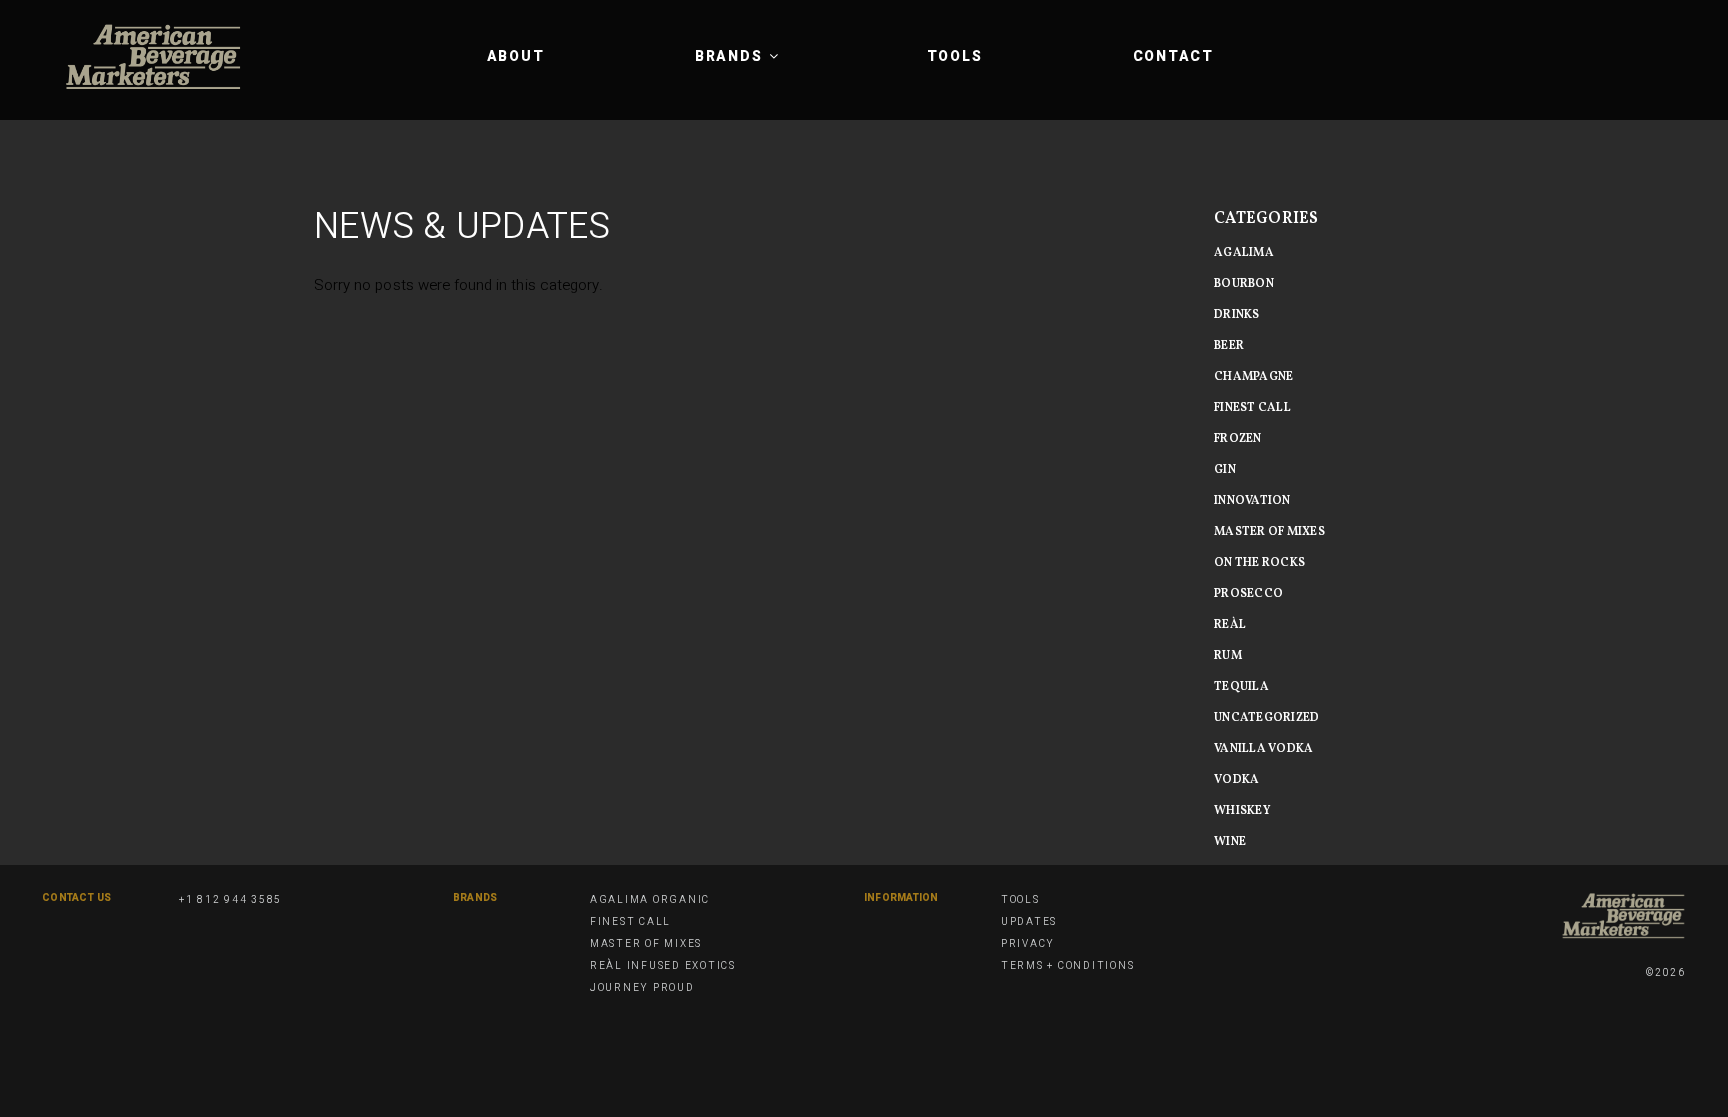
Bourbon (1244, 284)
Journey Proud (642, 988)
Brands (729, 56)
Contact (1173, 56)
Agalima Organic (650, 900)
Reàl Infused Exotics (663, 966)
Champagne (1253, 377)
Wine (1230, 842)
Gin (1225, 470)
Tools (955, 56)
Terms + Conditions (1068, 966)
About (516, 56)
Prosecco (1248, 594)
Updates (1029, 922)
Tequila (1241, 687)
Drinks (1237, 315)
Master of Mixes (646, 944)
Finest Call (1252, 408)
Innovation (1252, 501)
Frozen (1238, 439)
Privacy (1028, 944)
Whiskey (1242, 811)
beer (1229, 346)
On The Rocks (1259, 563)
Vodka (1236, 780)
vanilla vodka (1263, 749)
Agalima (1244, 253)
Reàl (1230, 625)
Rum (1228, 656)
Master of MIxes (1269, 532)
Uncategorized (1266, 718)
